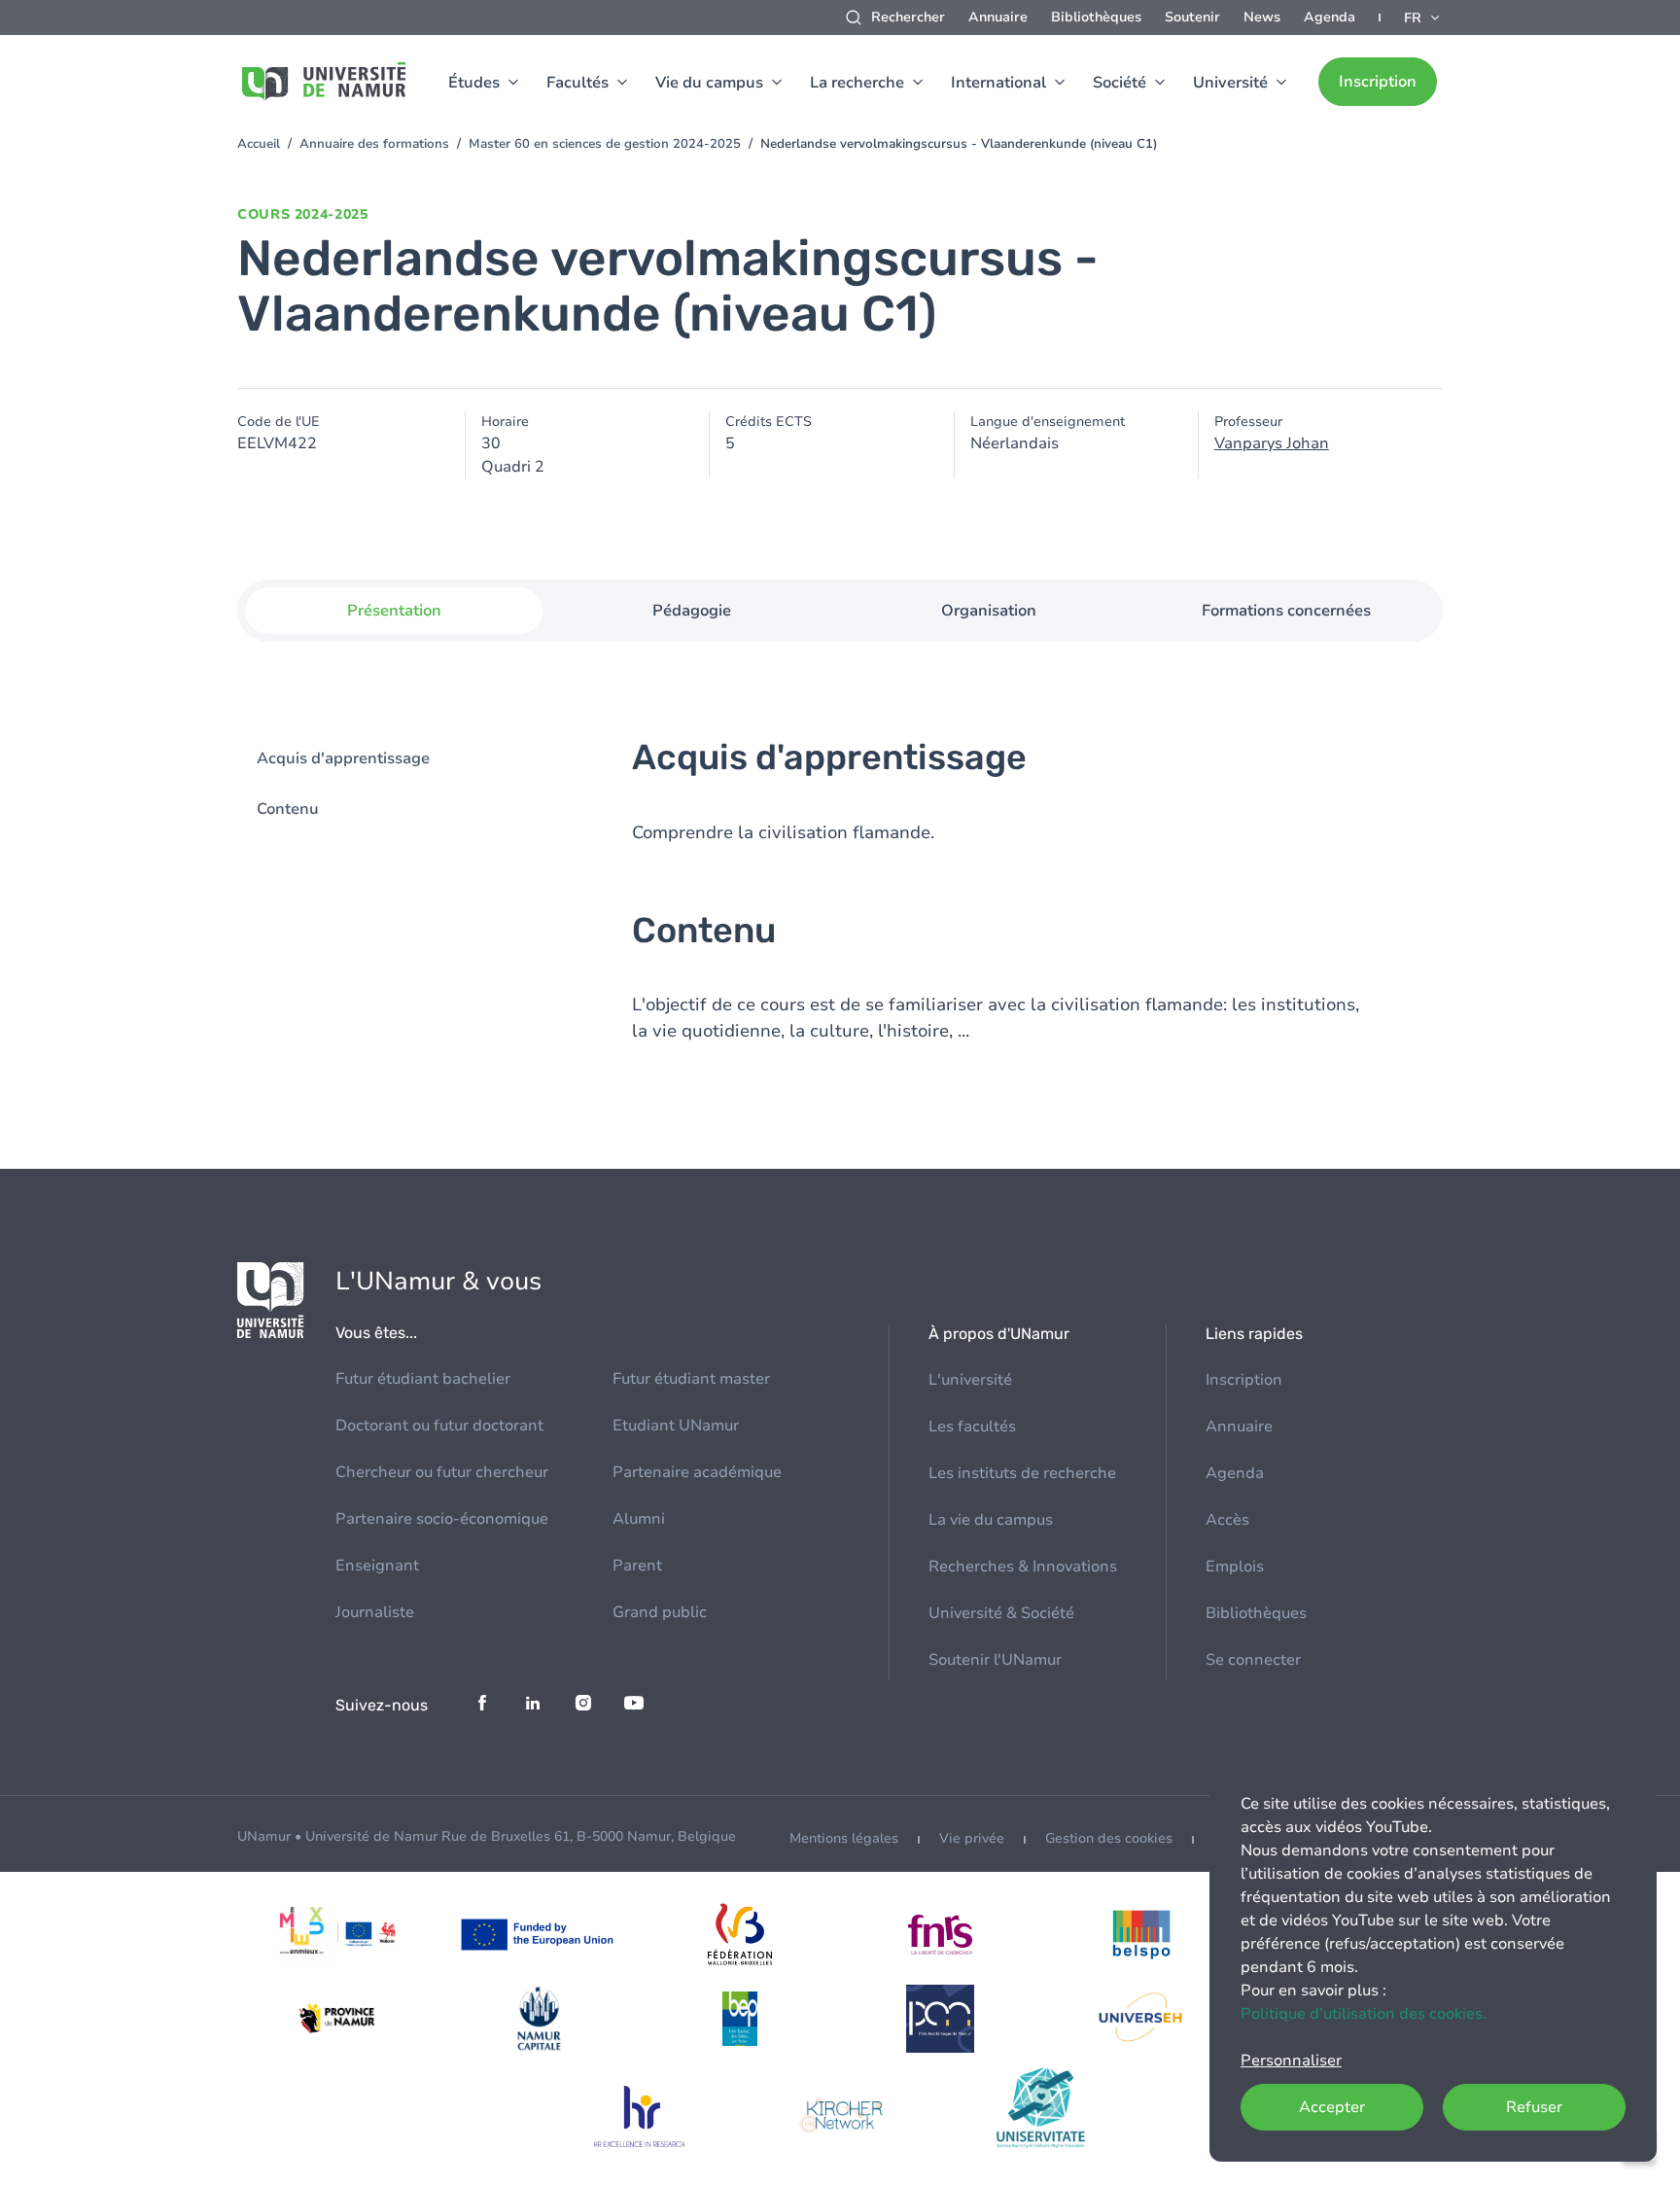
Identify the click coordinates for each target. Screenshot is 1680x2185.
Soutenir (1192, 17)
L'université (970, 1380)
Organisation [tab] (989, 611)
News (1262, 17)
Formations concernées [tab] (1286, 611)
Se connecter (1253, 1660)
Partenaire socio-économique (442, 1519)
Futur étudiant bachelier (423, 1379)
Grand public (660, 1612)
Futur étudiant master (691, 1379)
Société (1120, 83)
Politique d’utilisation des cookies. (1364, 2014)
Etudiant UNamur (676, 1426)
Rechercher (908, 17)
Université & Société (1001, 1613)
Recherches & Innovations (1023, 1567)
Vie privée (972, 1838)
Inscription (1378, 82)
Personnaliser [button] (1291, 2061)
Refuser (1534, 2107)
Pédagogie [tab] (692, 611)
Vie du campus (709, 83)
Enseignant (377, 1566)
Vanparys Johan (1272, 443)
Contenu (288, 809)
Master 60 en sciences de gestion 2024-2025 (605, 144)
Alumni (639, 1519)
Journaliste (375, 1612)
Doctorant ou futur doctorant (439, 1426)
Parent (637, 1566)
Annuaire (998, 17)
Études (474, 83)
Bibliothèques (1096, 17)
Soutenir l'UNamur (995, 1660)
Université (1230, 83)
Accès (1227, 1520)
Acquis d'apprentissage (343, 758)
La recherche (857, 83)
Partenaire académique (697, 1472)
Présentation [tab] (394, 611)
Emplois (1235, 1567)
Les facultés (972, 1427)
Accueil (259, 144)
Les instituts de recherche (1022, 1473)
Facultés (577, 83)
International (998, 83)
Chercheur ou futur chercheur (442, 1472)
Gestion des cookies (1109, 1838)
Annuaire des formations (374, 144)
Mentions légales (844, 1838)
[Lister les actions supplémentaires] (1423, 18)
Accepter (1332, 2107)
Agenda (1330, 17)
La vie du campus (991, 1520)
